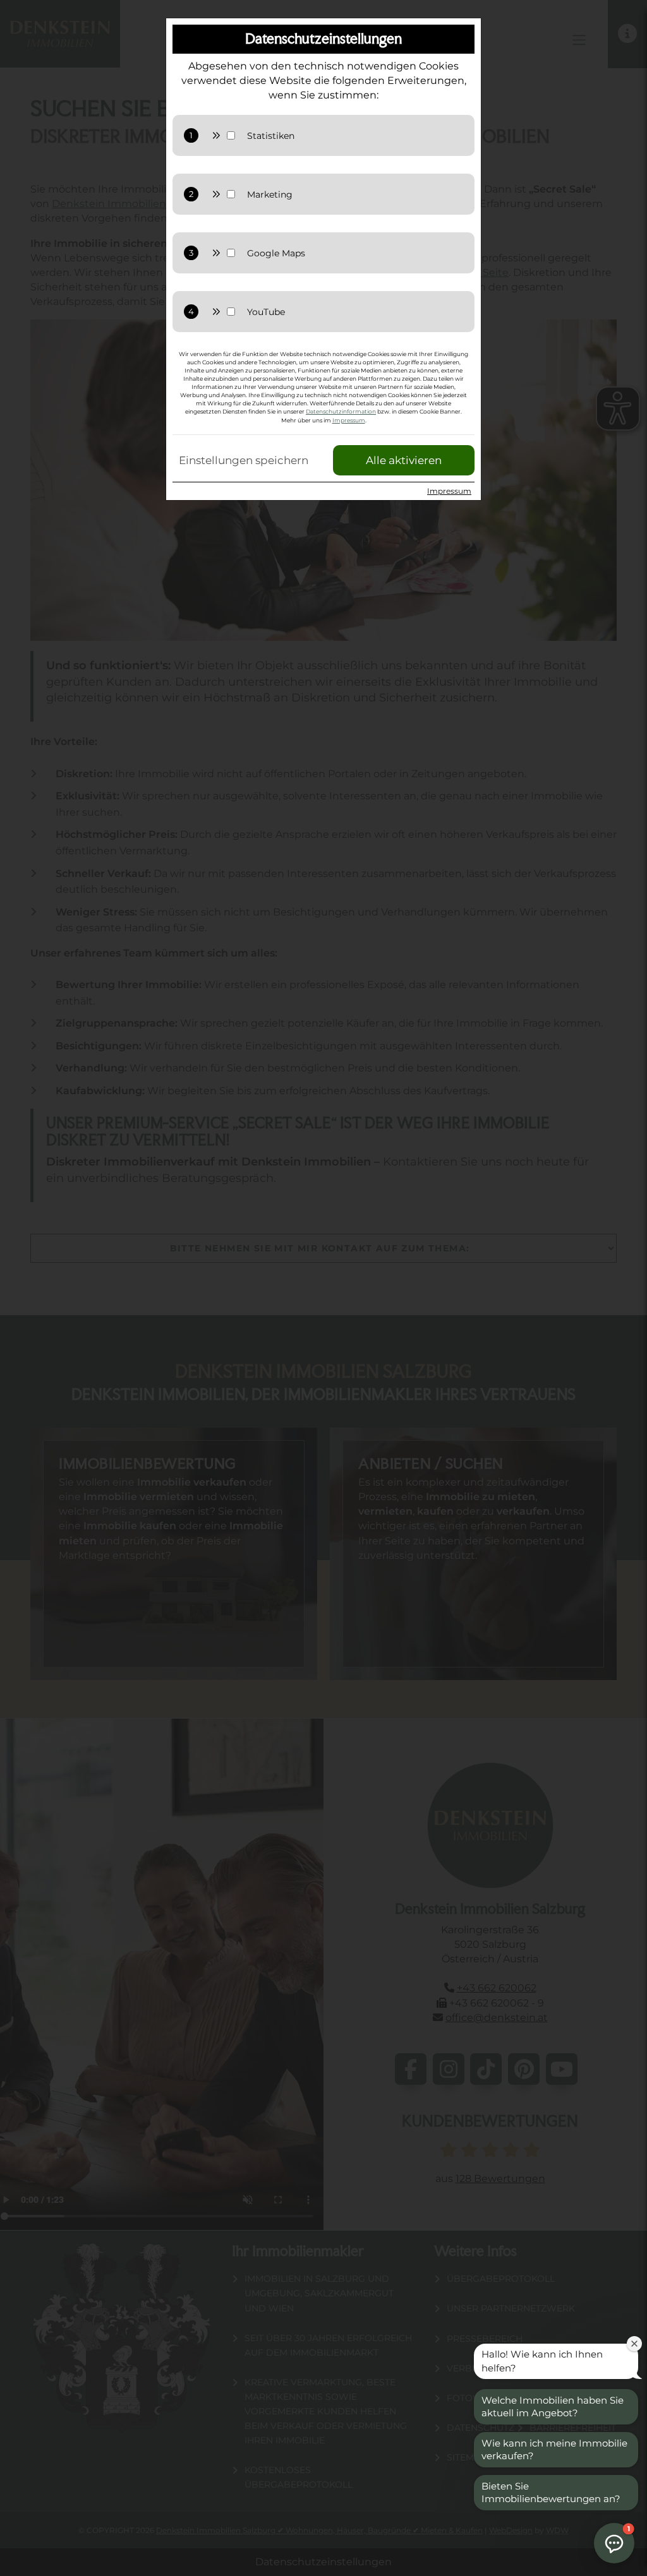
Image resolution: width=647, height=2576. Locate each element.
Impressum (349, 420)
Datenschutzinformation (341, 411)
